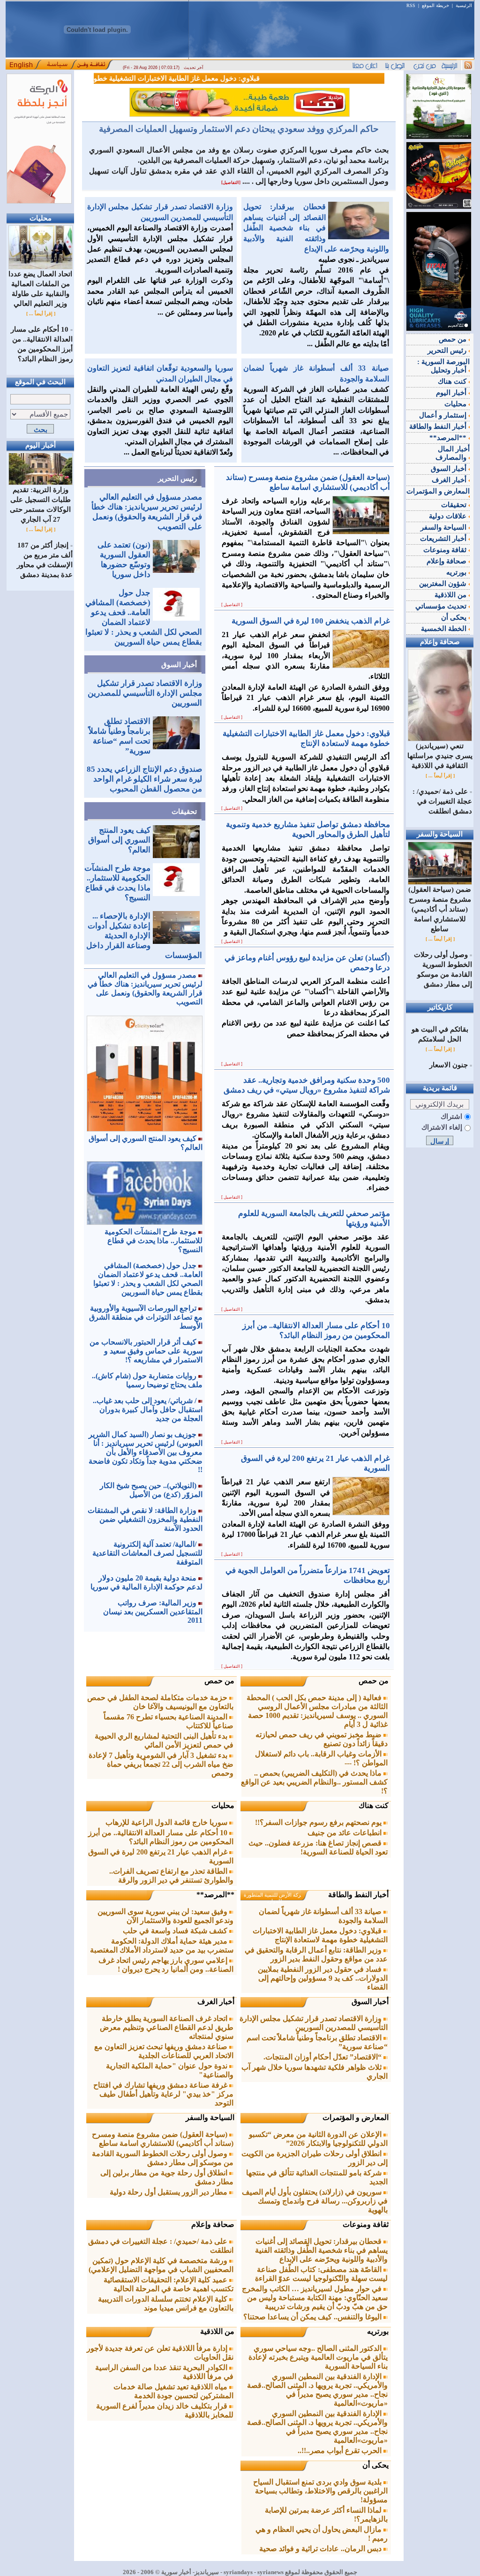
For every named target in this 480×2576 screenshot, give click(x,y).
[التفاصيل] (231, 182)
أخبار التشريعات (444, 539)
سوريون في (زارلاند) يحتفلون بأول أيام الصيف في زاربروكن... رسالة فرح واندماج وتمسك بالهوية (315, 2201)
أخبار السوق (179, 665)
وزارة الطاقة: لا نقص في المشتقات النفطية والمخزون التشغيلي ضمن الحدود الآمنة (145, 1519)
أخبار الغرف (216, 2002)
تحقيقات (184, 812)
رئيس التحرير (177, 479)
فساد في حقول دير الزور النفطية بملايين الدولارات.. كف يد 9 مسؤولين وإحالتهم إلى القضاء (323, 1978)
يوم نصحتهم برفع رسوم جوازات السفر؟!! (319, 1822)
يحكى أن (375, 2465)
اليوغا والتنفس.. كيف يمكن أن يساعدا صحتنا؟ (313, 2317)
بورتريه (378, 2331)
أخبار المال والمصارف (453, 453)
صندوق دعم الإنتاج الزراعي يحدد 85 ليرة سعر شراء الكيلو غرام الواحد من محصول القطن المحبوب (144, 779)
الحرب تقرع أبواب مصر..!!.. (341, 2451)
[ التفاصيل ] (232, 605)
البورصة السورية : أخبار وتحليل (443, 366)
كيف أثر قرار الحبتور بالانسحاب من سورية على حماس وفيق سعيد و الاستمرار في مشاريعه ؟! (146, 1351)
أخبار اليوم (452, 393)
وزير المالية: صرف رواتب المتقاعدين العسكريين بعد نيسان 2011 (153, 1611)
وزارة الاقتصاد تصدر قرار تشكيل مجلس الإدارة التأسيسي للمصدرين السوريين (145, 693)
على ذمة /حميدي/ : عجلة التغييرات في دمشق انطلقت (442, 801)
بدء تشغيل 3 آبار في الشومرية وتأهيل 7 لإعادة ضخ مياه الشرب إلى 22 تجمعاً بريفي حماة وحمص (161, 1764)
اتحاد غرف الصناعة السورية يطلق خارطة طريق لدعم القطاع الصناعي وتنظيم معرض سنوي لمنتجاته (167, 2027)
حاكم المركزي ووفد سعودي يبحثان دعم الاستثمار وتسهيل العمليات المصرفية (239, 129)
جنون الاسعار (449, 1065)
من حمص (374, 1681)
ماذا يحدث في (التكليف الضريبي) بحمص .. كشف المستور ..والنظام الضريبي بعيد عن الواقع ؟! (314, 1782)
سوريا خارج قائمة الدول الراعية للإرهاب (167, 1822)
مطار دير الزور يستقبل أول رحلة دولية (169, 2192)
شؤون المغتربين (444, 584)
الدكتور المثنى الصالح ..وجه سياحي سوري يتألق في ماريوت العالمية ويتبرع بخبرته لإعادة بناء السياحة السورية (318, 2357)
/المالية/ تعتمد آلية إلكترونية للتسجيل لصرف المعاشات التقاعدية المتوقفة (147, 1553)
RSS (411, 5)
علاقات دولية (449, 516)
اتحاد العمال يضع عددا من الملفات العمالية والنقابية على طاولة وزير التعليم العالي (40, 289)
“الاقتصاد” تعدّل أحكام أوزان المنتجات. (323, 2057)
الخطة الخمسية (445, 629)
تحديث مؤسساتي (442, 606)
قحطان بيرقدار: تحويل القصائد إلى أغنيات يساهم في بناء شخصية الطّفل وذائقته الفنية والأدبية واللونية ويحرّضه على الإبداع (316, 228)
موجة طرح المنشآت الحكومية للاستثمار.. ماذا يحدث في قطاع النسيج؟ (154, 1241)
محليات (223, 1805)
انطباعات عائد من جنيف (345, 1833)
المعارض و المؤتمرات (356, 2117)
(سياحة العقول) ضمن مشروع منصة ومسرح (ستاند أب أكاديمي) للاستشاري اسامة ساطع (440, 909)
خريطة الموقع (435, 5)
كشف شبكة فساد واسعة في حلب (176, 1931)
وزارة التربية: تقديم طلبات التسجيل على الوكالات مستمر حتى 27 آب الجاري (40, 505)
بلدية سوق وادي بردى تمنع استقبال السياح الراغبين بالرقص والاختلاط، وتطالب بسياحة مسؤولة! (320, 2491)
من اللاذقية (217, 2331)
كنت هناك (374, 1805)
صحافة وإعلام (213, 2224)
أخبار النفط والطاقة (358, 1895)
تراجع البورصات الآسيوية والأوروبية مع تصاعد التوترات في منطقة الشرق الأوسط (146, 1317)
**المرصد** (215, 1895)
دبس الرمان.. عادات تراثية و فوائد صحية (321, 2549)
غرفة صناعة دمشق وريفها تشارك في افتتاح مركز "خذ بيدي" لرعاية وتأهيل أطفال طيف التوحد (163, 2094)
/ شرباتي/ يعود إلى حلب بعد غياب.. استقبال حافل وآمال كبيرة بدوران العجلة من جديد (148, 1410)
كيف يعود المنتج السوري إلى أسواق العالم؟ (119, 840)
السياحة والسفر (210, 2117)
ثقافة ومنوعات (366, 2224)
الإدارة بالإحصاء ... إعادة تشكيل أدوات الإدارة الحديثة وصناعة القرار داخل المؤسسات (144, 936)
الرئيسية (464, 5)
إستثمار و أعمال (444, 415)
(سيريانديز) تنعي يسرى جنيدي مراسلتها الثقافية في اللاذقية (440, 756)
